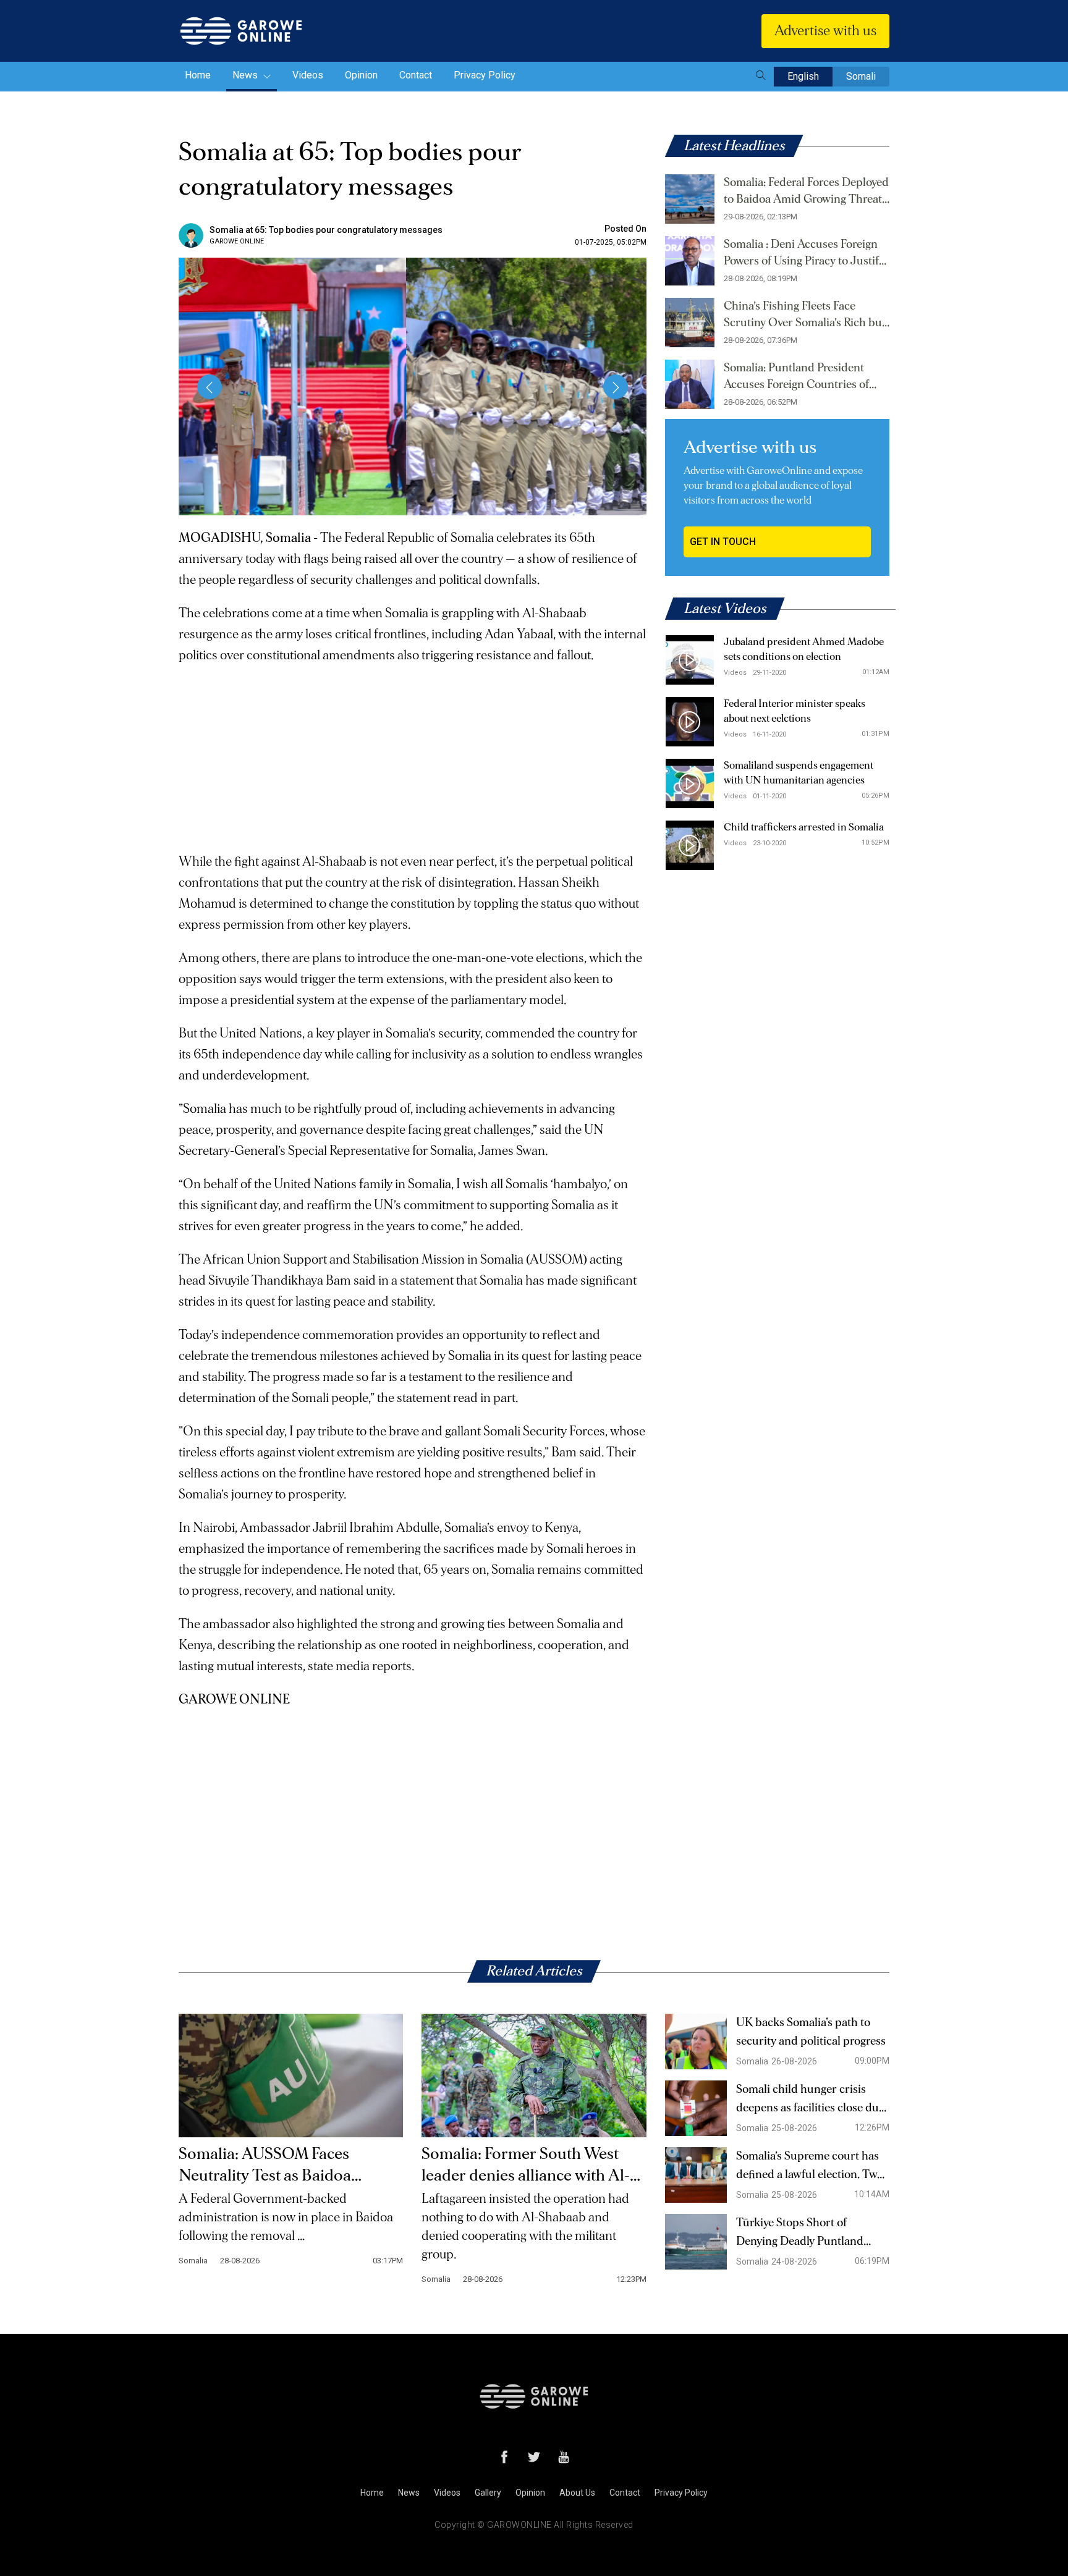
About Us (577, 2493)
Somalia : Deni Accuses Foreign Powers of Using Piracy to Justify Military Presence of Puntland (804, 254)
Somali (861, 76)
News (246, 75)
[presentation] (210, 387)
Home (198, 75)
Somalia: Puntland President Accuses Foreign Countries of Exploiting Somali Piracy (796, 378)
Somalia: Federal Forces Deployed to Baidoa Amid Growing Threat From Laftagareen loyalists (806, 192)
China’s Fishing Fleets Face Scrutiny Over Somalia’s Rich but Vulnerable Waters (805, 316)
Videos (308, 75)
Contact (416, 75)
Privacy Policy (485, 75)
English (803, 76)
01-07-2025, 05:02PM (611, 242)
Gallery (488, 2493)
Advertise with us (825, 31)
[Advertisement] (413, 753)
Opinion (361, 75)
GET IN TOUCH (723, 542)
